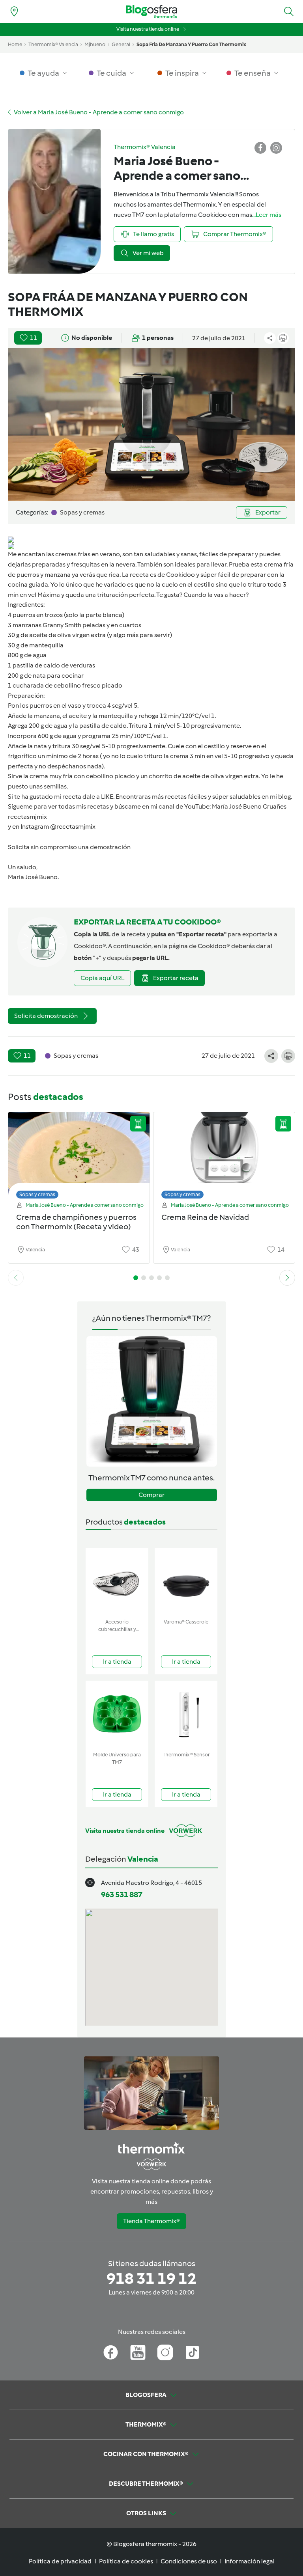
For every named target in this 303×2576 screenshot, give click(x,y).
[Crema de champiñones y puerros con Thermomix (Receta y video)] (79, 1153)
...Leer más (267, 215)
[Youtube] (138, 2352)
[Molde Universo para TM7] (117, 1714)
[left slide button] (16, 1278)
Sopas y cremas (37, 1194)
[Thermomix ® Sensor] (186, 1714)
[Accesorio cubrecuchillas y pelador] (117, 1582)
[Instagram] (165, 2352)
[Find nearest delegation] (14, 11)
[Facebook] (111, 2352)
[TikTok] (192, 2352)
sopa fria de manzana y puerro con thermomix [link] (191, 44)
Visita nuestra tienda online (148, 29)
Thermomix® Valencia (53, 44)
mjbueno (95, 44)
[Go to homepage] (151, 12)
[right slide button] (287, 1278)
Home (15, 44)
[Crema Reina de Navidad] (224, 1153)
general (121, 44)
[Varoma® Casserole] (186, 1582)
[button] (289, 11)
